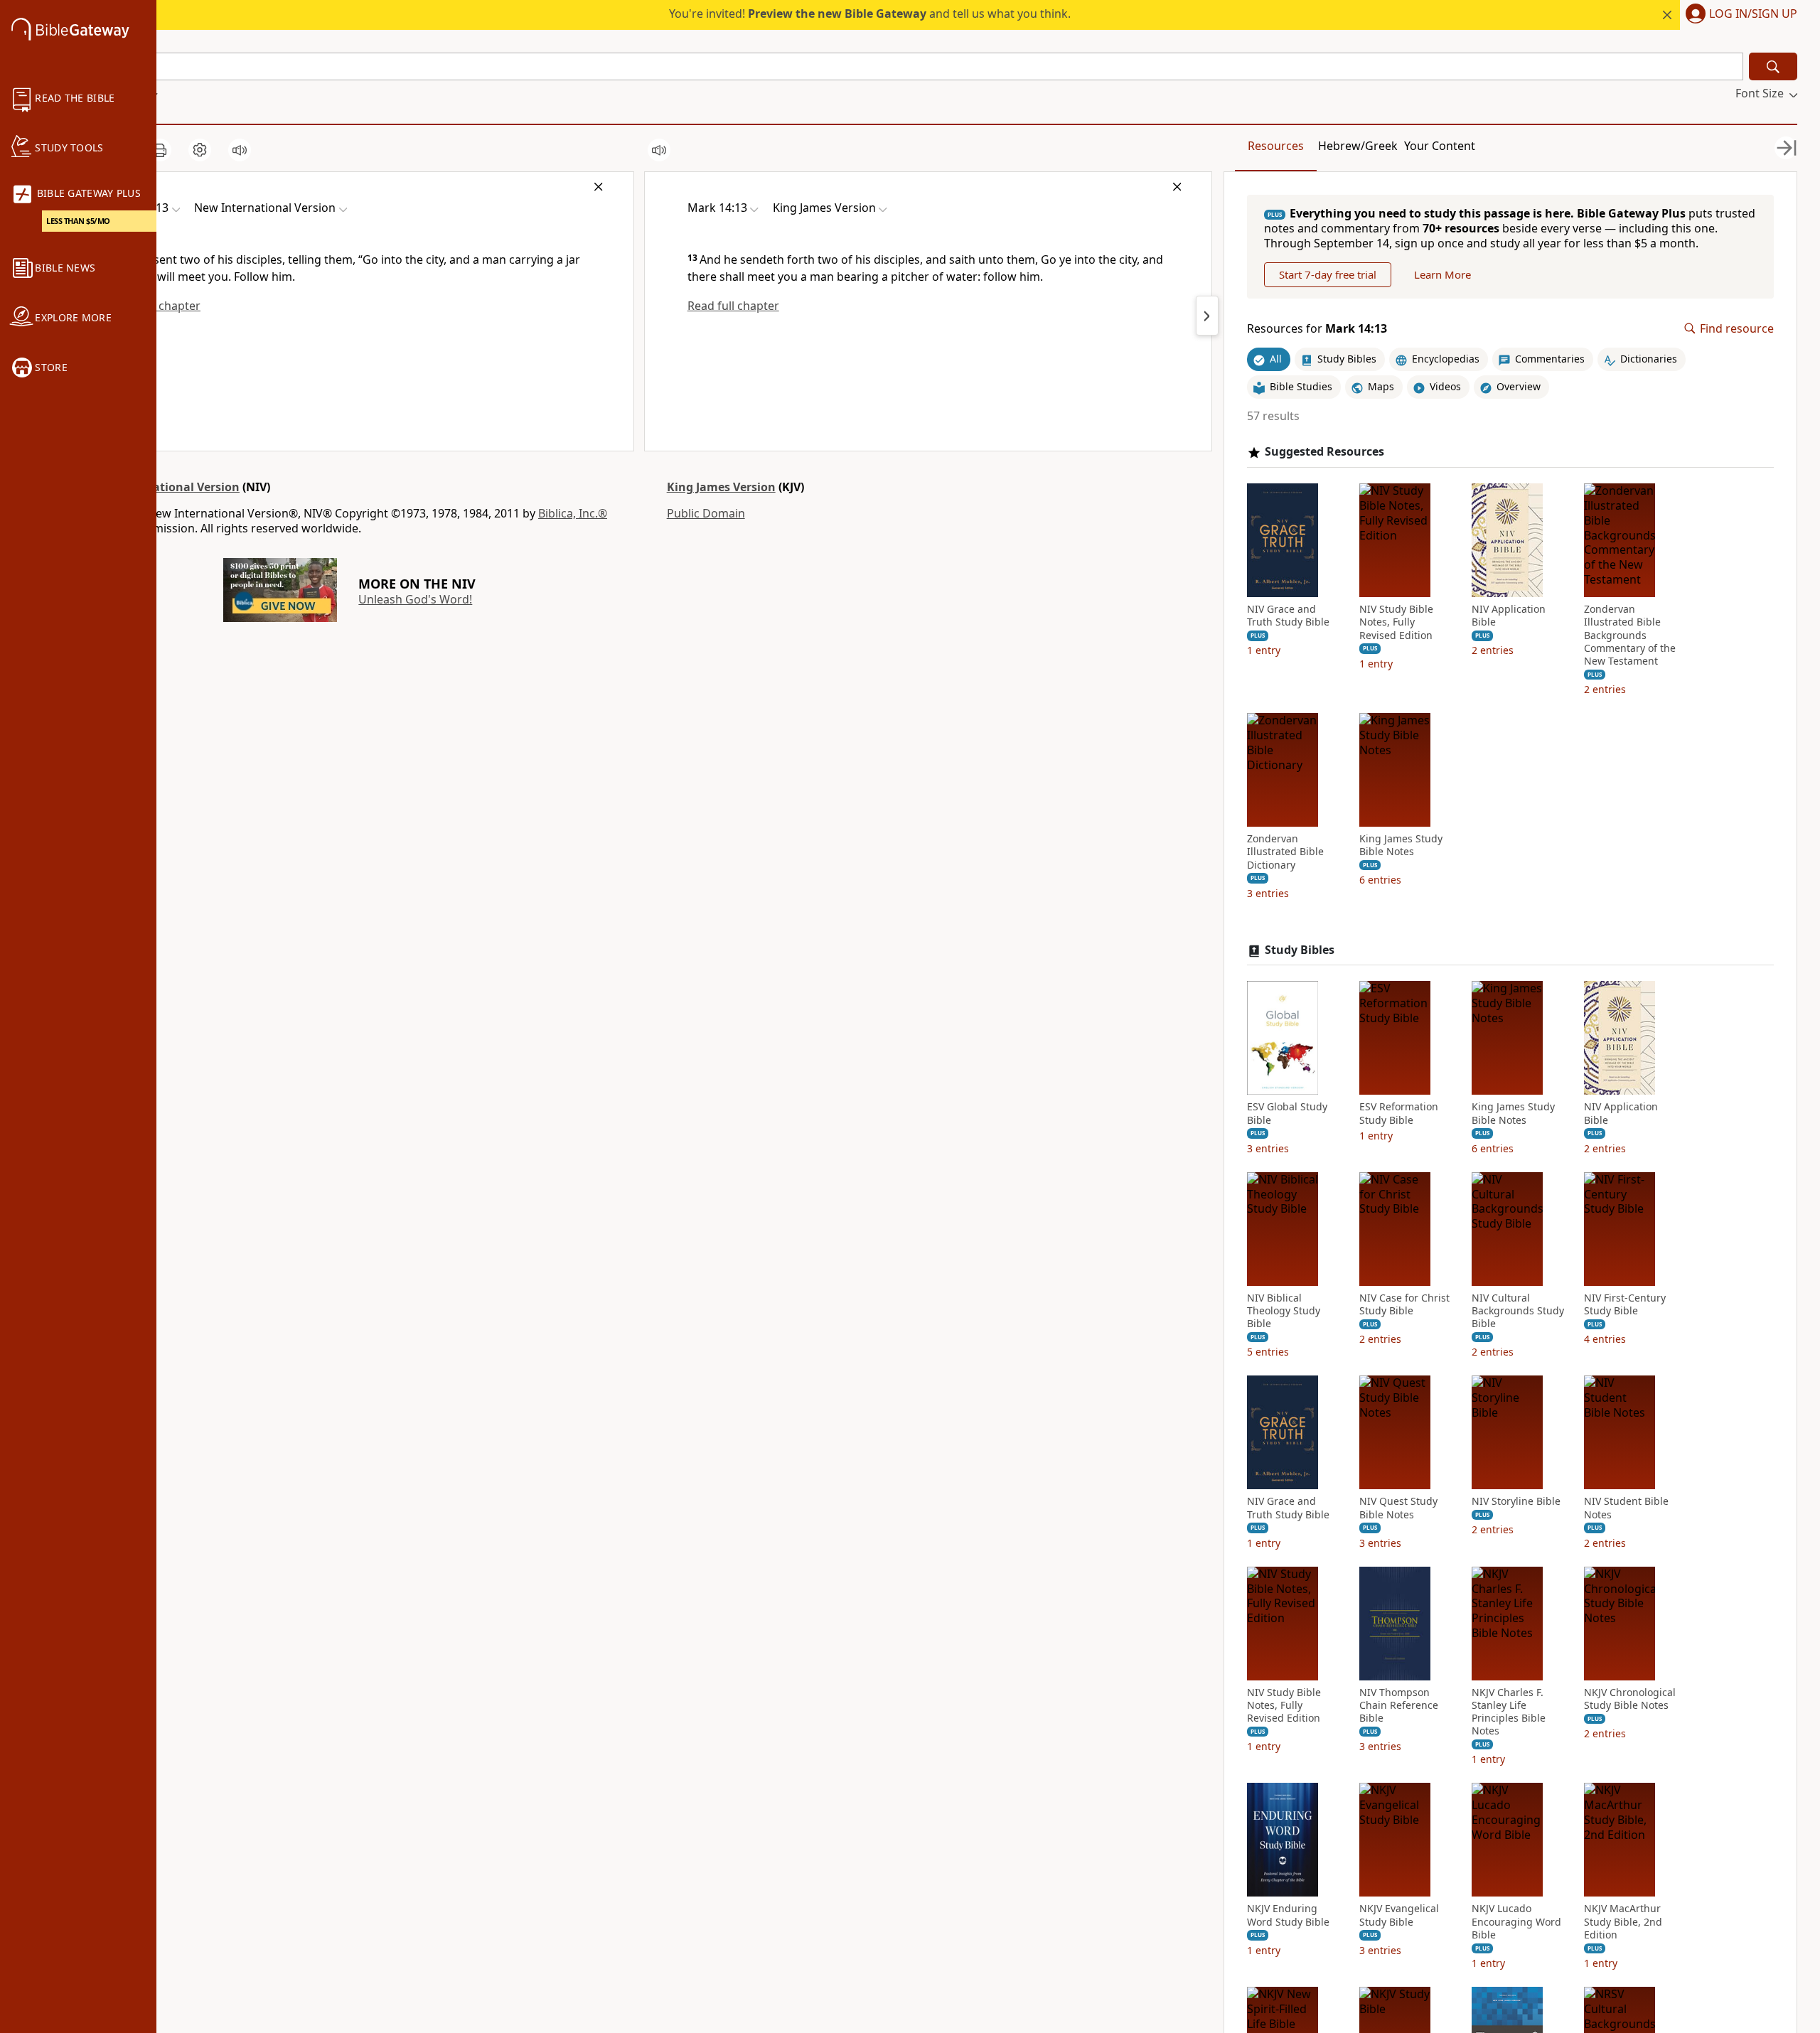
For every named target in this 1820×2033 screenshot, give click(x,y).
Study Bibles (1300, 950)
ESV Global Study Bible (1287, 1113)
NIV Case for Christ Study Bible (1404, 1304)
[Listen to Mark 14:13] (240, 150)
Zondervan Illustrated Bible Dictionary (1285, 852)
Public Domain (706, 513)
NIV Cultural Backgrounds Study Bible (1518, 1311)
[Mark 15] (1207, 316)
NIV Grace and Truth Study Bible (1288, 616)
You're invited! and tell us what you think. (870, 14)
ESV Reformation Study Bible (1399, 1113)
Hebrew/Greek (1358, 146)
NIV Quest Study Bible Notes (1398, 1508)
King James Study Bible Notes (1401, 845)
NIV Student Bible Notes (1626, 1508)
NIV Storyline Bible (1516, 1501)
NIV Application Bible (1509, 616)
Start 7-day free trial (1328, 274)
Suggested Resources (1324, 452)
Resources (1276, 146)
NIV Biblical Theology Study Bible (1284, 1311)
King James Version (721, 487)
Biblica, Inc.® (573, 513)
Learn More (1442, 274)
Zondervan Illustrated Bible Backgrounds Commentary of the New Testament (1630, 635)
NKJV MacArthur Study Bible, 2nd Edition (1623, 1921)
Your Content (1440, 146)
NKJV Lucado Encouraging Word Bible (1516, 1921)
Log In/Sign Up (1753, 14)
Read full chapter (733, 306)
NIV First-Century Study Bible (1625, 1304)
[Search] (1773, 66)
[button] (1739, 15)
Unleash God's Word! (415, 599)
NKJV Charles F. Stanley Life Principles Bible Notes (1509, 1712)
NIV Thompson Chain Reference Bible (1399, 1705)
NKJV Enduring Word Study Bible (1288, 1915)
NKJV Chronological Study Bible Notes (1630, 1699)
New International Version (164, 487)
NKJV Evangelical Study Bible (1399, 1915)
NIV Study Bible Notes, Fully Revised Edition (1396, 622)
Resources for (1317, 329)
